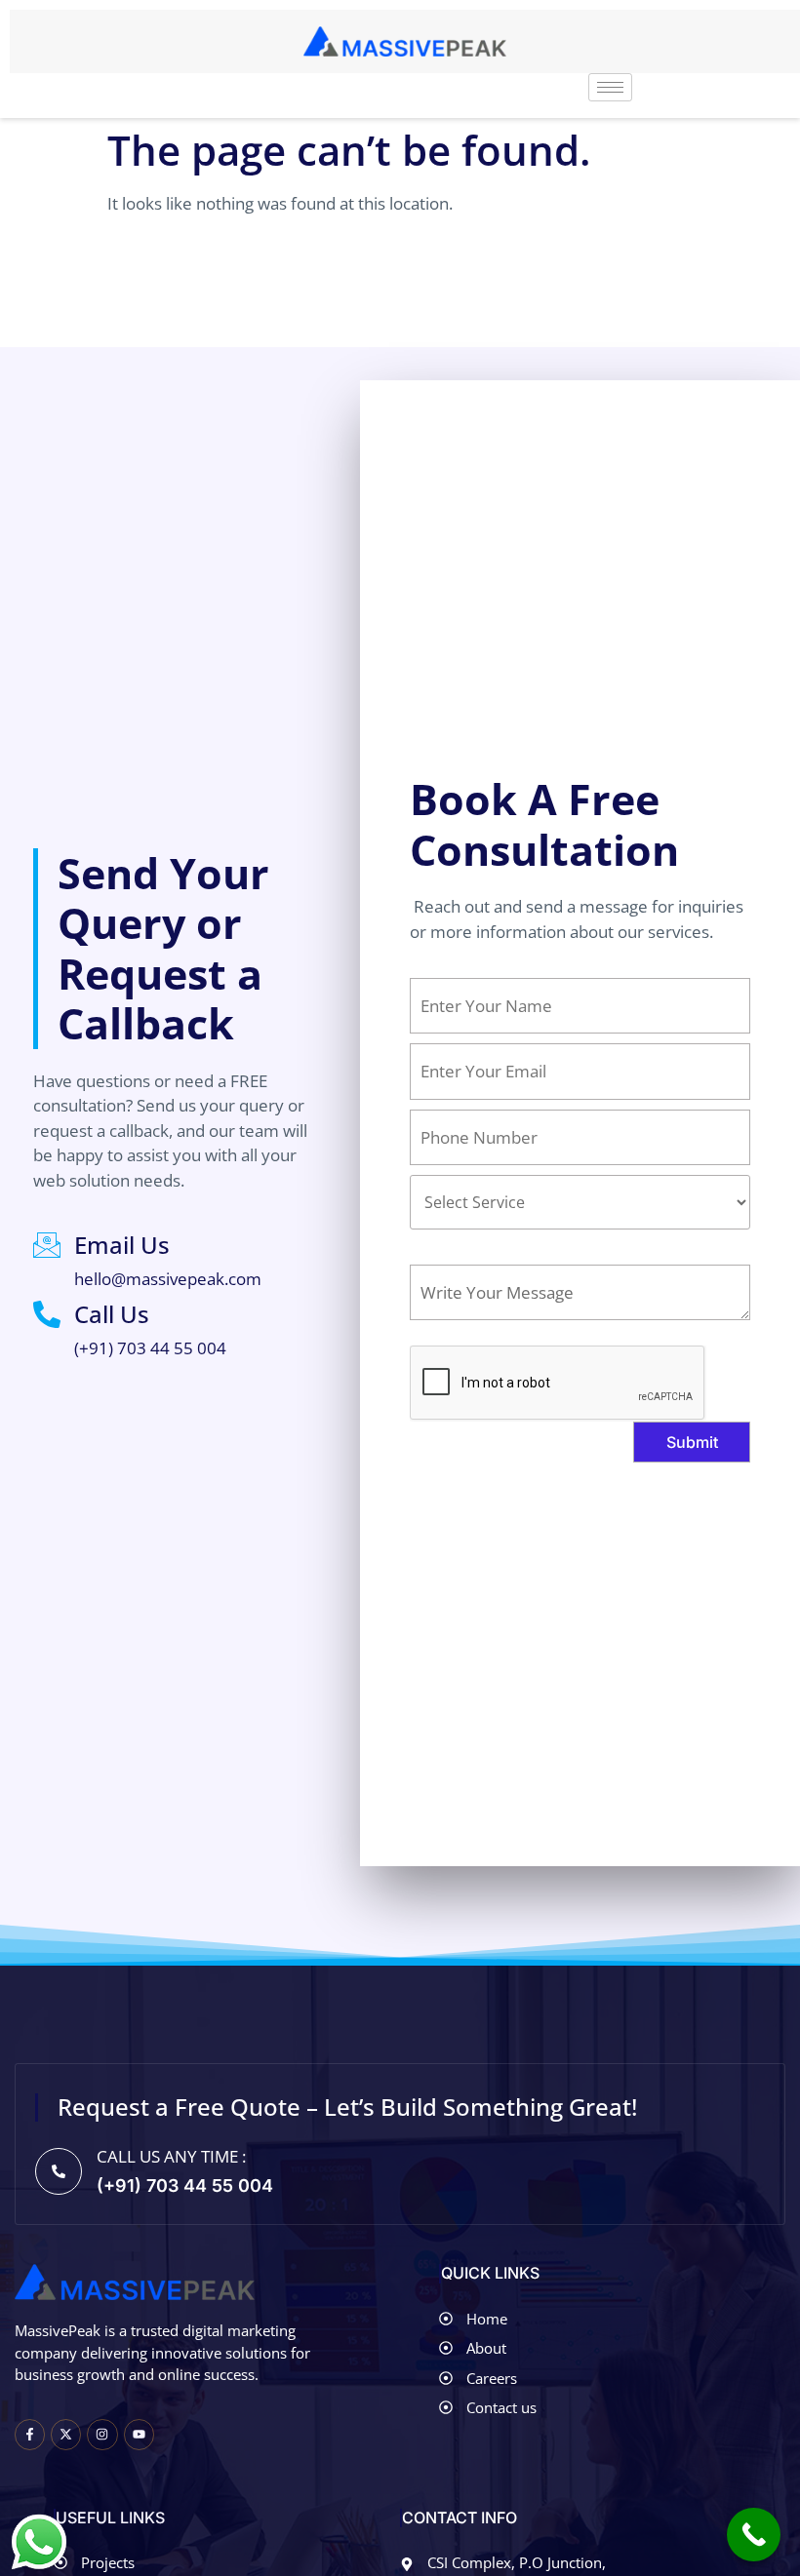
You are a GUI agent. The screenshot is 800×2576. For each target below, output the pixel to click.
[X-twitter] (66, 2434)
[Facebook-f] (30, 2434)
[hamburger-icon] (610, 87)
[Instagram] (102, 2434)
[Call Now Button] (754, 2535)
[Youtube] (139, 2434)
